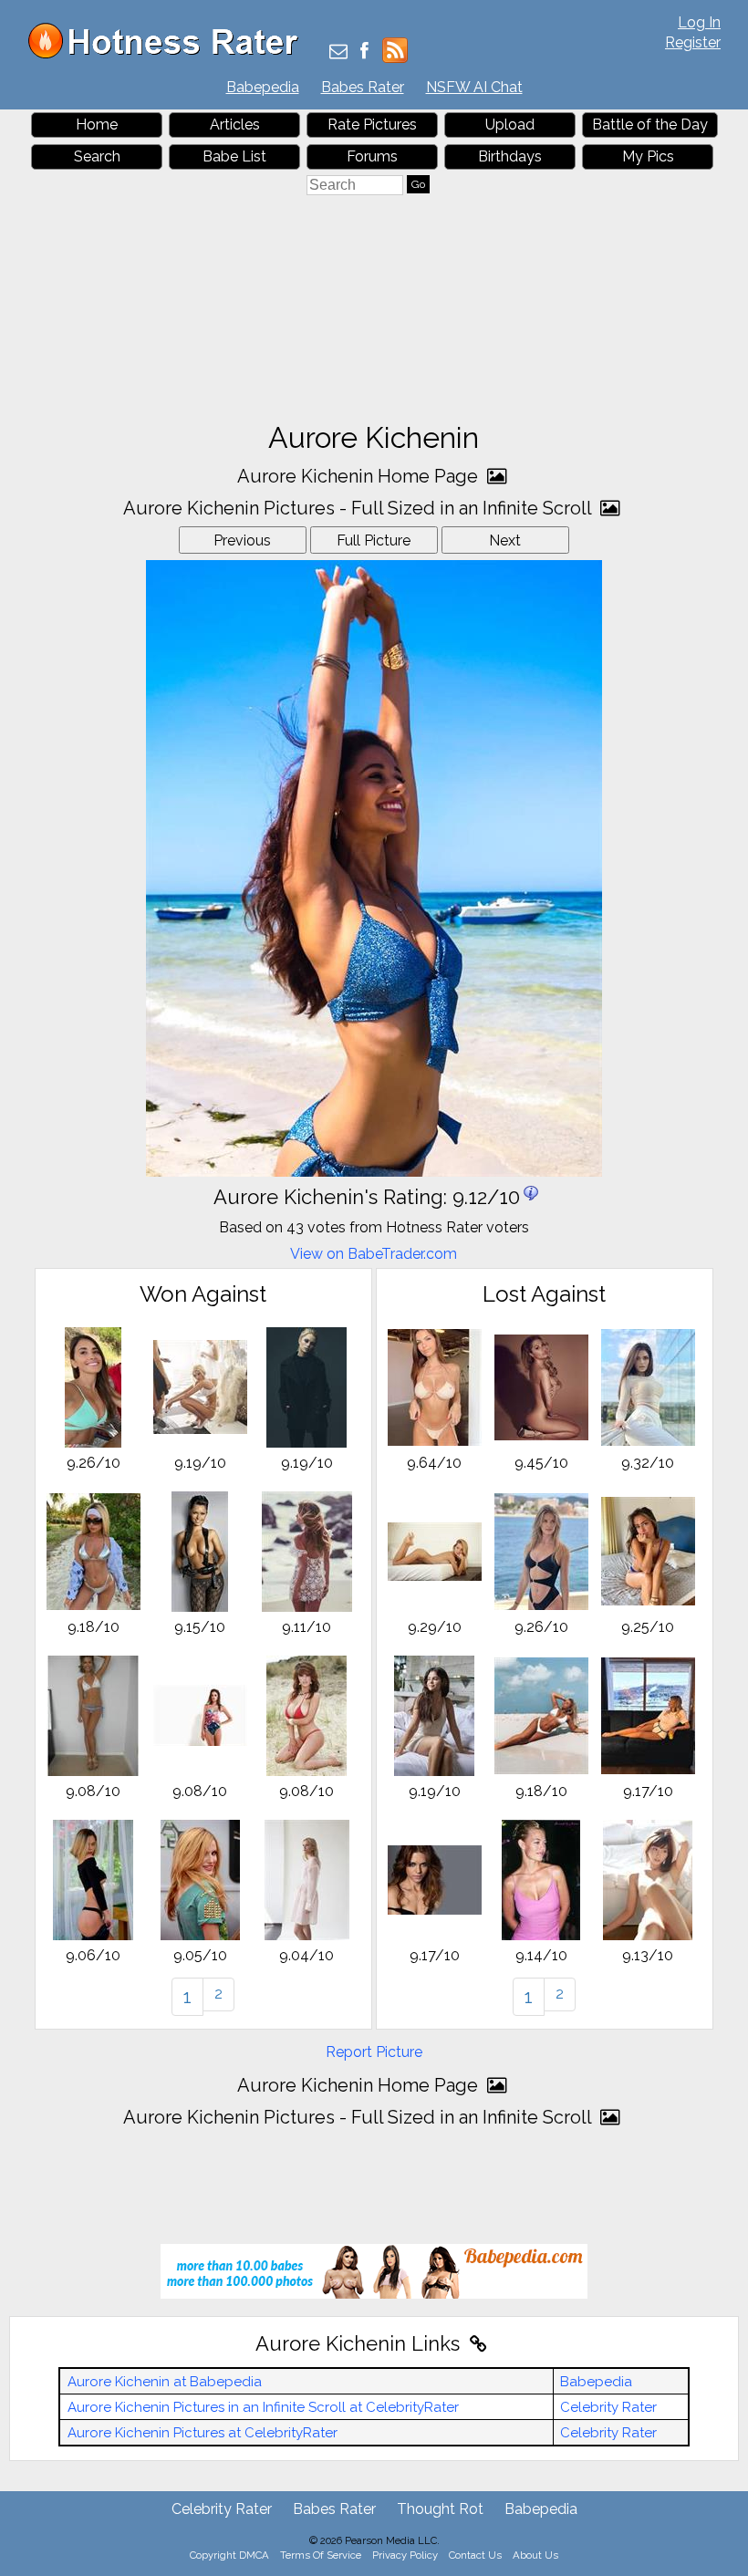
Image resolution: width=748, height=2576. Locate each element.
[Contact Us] (338, 52)
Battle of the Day (650, 125)
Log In (699, 22)
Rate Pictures (372, 125)
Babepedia (263, 87)
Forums (372, 156)
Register (693, 42)
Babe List (234, 156)
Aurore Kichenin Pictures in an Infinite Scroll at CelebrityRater (263, 2407)
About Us (535, 2555)
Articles (235, 125)
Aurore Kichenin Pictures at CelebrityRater (203, 2433)
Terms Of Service (321, 2555)
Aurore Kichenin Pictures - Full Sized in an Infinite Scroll (359, 508)
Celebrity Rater (608, 2407)
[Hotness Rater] (170, 54)
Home (97, 125)
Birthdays (510, 156)
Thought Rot (440, 2509)
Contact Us (475, 2555)
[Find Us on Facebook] (364, 52)
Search (97, 156)
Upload (510, 125)
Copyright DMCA (229, 2555)
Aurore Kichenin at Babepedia (165, 2382)
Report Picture (374, 2052)
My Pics (648, 156)
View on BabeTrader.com (374, 1254)
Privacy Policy (405, 2555)
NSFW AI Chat (474, 87)
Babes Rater (363, 87)
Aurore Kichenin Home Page (360, 476)
